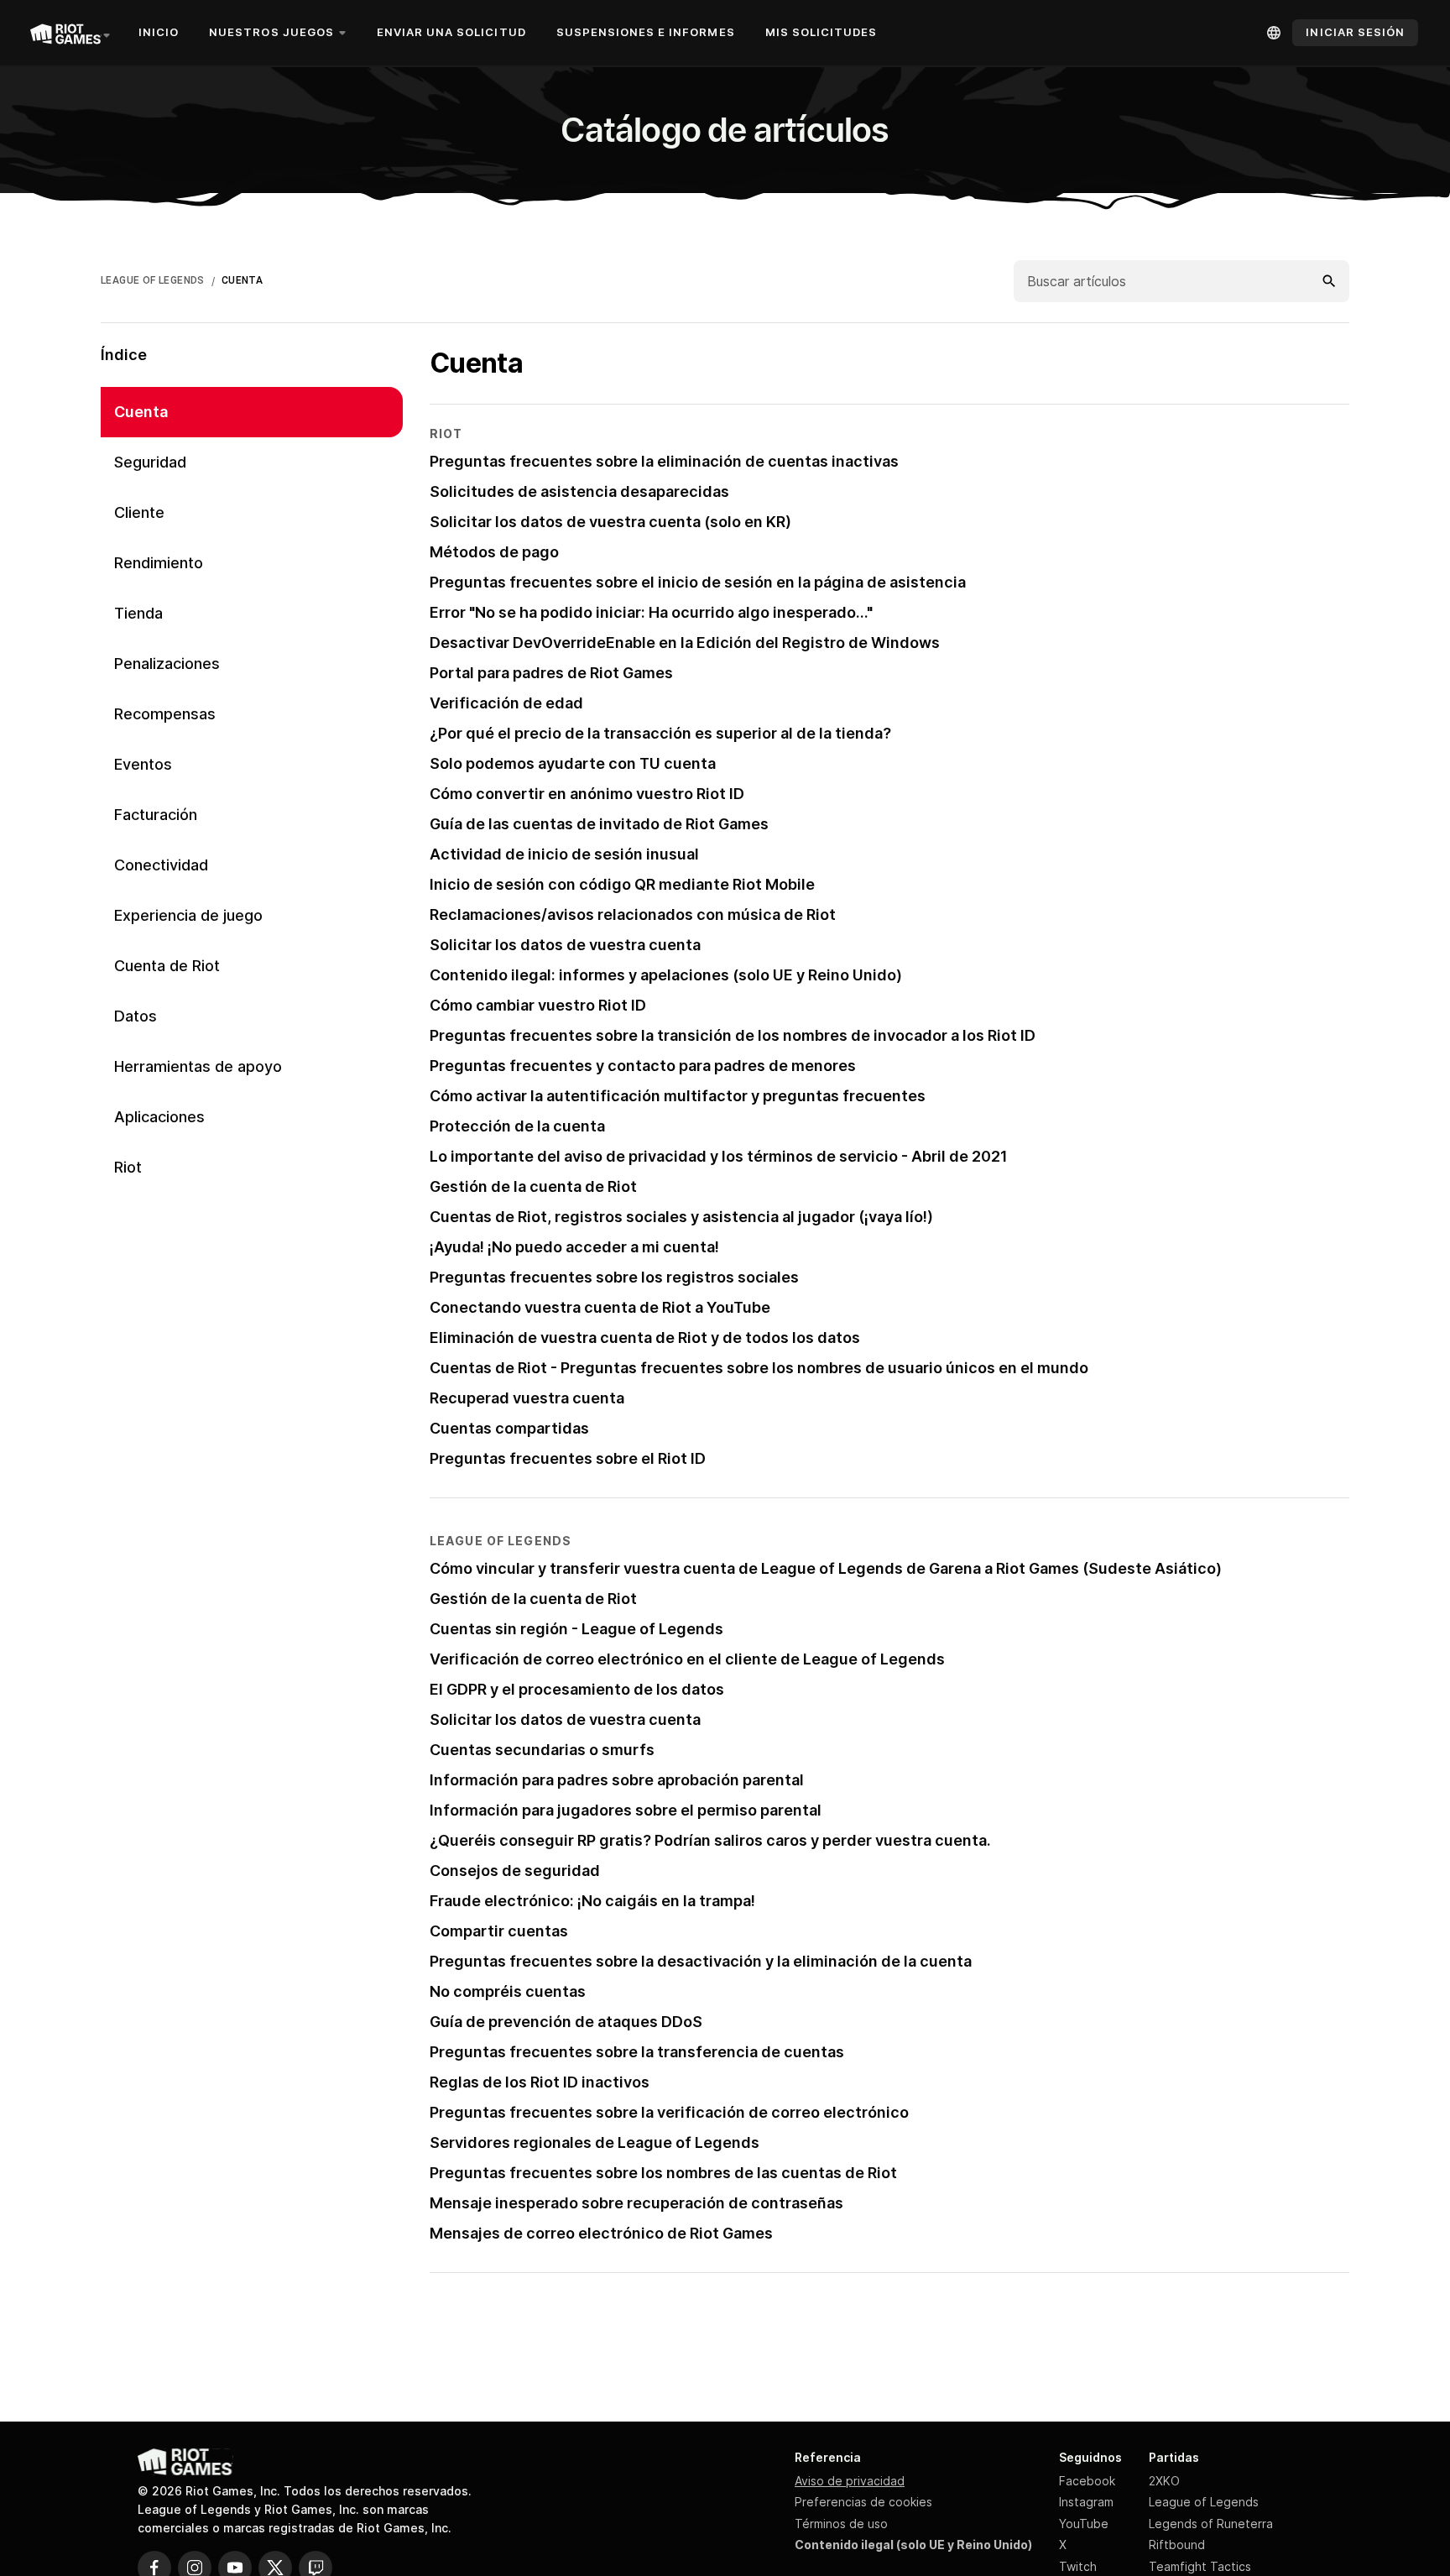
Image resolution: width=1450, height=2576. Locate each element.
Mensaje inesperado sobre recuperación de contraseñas (636, 2203)
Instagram (1086, 2502)
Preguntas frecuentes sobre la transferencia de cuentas (637, 2052)
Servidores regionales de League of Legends (595, 2142)
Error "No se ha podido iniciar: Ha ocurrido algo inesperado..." (651, 612)
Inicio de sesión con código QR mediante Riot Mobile (622, 884)
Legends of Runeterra (1211, 2524)
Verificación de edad (506, 703)
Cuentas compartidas (509, 1428)
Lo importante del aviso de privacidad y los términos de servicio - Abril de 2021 (719, 1156)
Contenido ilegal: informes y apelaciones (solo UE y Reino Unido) (666, 975)
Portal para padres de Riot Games (551, 673)
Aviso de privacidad (850, 2481)
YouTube (1084, 2524)
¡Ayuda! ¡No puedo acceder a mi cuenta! (574, 1247)
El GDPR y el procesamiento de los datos (577, 1689)
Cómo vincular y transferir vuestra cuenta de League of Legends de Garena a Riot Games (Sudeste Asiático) (826, 1568)
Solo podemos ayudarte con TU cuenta (573, 763)
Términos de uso (841, 2524)
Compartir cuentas (499, 1931)
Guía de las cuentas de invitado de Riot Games (599, 824)
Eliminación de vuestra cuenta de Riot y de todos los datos (645, 1338)
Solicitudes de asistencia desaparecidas (579, 491)
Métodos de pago (494, 552)
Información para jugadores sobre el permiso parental (626, 1810)
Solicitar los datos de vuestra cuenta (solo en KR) (610, 522)
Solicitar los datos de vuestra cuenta (565, 945)
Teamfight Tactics (1200, 2566)
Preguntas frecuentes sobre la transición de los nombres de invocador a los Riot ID (733, 1035)
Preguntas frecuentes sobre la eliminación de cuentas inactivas (664, 461)
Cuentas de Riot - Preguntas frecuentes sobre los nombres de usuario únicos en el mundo (759, 1368)
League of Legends (1204, 2502)
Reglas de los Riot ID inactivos (540, 2082)
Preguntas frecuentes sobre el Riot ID (568, 1458)
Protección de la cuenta (517, 1126)
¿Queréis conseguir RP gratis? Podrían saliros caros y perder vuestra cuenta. (710, 1840)
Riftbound (1177, 2545)
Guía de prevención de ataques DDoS (566, 2022)
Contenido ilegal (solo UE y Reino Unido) (913, 2545)
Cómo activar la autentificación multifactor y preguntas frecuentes (678, 1096)
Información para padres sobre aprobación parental (617, 1780)
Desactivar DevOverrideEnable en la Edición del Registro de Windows (685, 643)
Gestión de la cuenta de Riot (533, 1186)
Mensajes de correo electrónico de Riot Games (601, 2233)
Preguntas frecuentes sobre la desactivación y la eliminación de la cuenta (701, 1961)
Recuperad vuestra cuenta (527, 1398)
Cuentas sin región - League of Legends (576, 1629)
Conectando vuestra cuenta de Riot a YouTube (600, 1307)
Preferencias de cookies (863, 2502)
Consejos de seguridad (515, 1871)
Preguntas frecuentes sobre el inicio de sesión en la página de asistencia (698, 582)
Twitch (1078, 2566)
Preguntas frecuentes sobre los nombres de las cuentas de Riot (663, 2173)
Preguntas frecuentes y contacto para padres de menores (643, 1066)
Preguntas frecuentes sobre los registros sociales (614, 1277)
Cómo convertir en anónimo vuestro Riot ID (587, 794)
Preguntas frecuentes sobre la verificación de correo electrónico (669, 2112)
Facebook (1087, 2481)
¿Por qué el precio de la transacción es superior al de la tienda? (660, 733)
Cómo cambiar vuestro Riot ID (538, 1005)
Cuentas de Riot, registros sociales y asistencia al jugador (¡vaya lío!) (681, 1217)
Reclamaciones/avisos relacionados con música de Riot (633, 914)
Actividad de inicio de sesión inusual (564, 854)
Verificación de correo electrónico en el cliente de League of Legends (687, 1659)
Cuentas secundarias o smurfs (542, 1750)
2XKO (1164, 2481)
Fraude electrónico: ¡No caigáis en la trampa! (592, 1901)
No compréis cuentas (508, 1991)
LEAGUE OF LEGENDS (153, 280)
